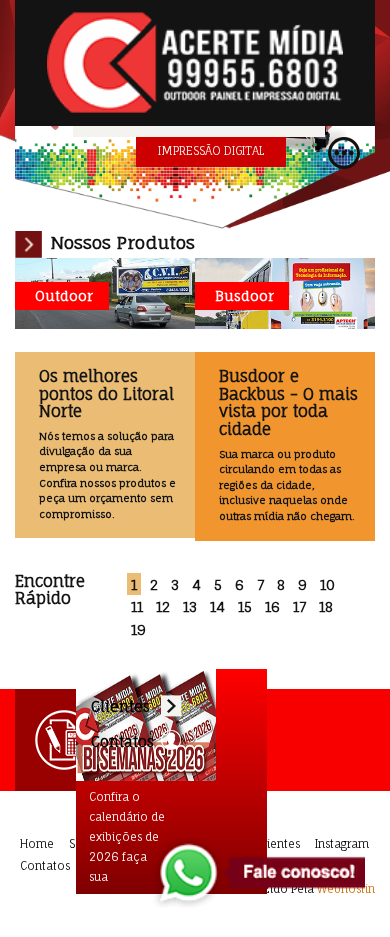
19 (138, 630)
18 (326, 607)
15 (245, 607)
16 (272, 607)
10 (327, 585)
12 (163, 607)
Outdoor (64, 296)
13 (190, 607)
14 (217, 607)
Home (37, 844)
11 (137, 607)
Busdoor (244, 296)
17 (299, 607)
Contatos (45, 866)
